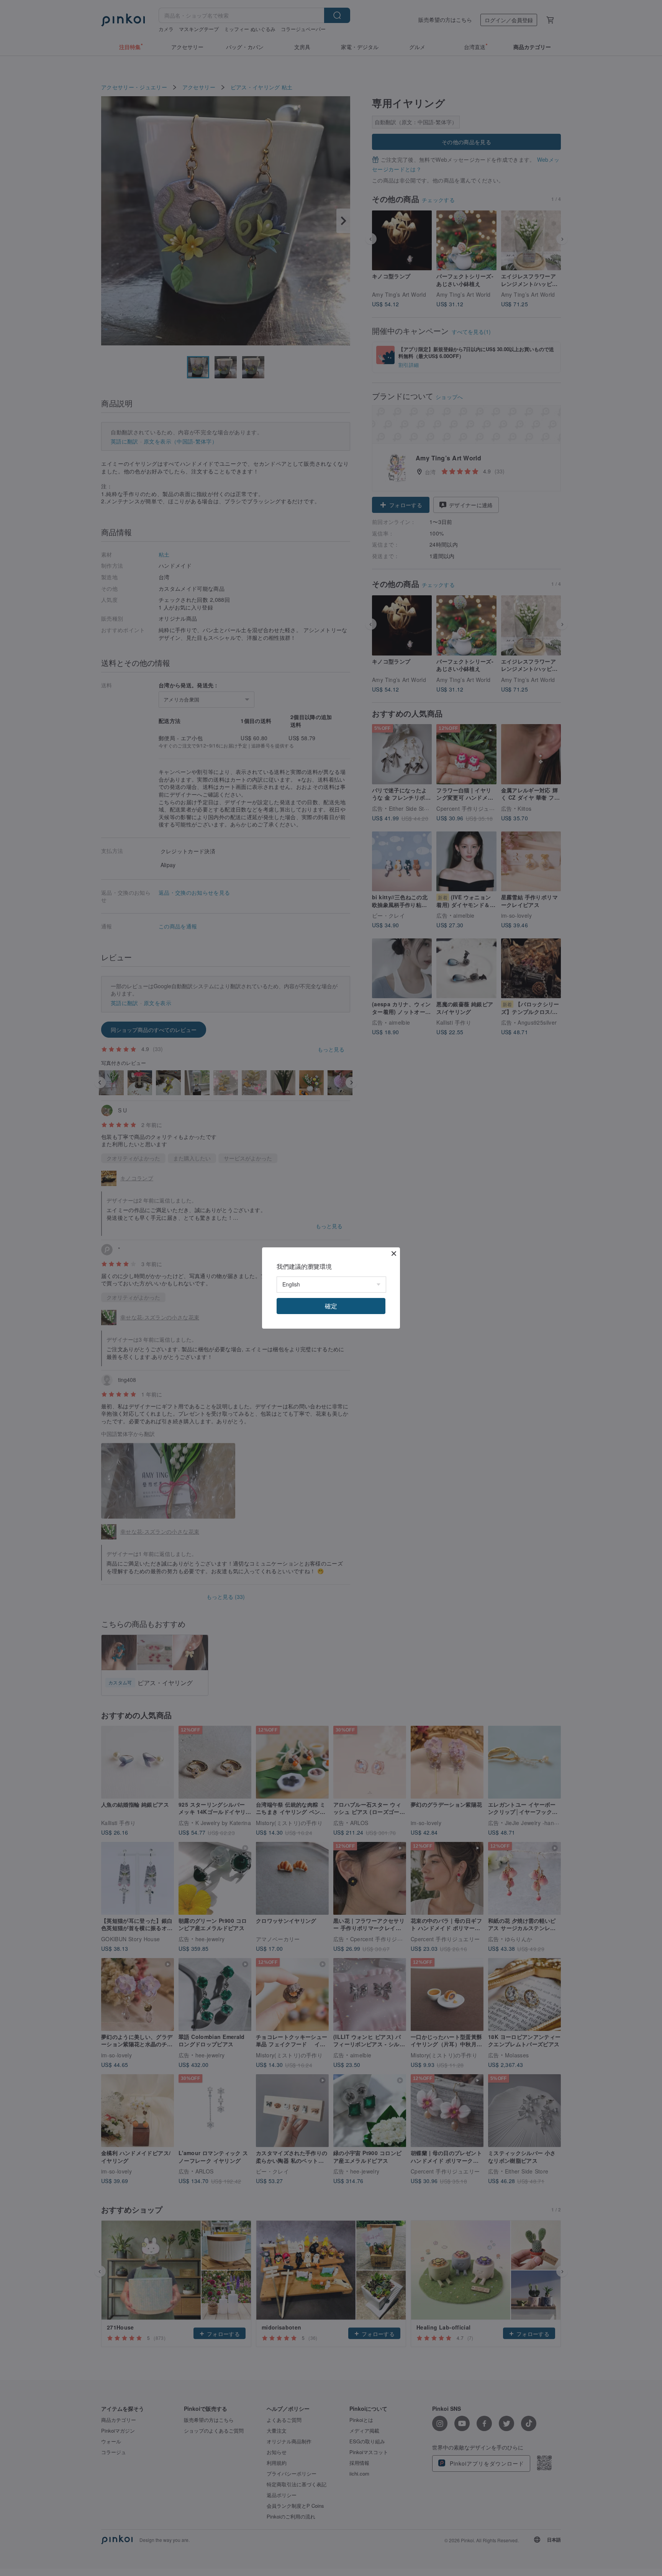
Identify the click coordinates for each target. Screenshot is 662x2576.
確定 (331, 1306)
